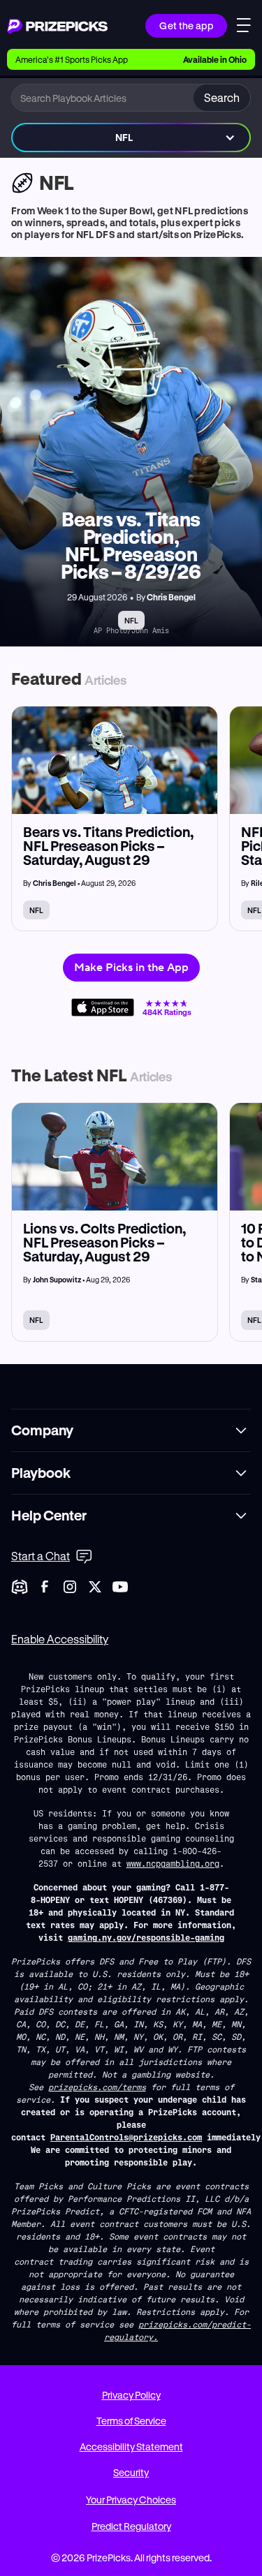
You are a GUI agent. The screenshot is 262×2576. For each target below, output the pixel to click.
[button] (131, 138)
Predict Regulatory (131, 2526)
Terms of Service (131, 2421)
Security (131, 2472)
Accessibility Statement (131, 2447)
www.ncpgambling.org (173, 1863)
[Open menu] (244, 27)
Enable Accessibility (60, 1639)
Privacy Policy (131, 2395)
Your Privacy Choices (131, 2500)
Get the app (186, 25)
